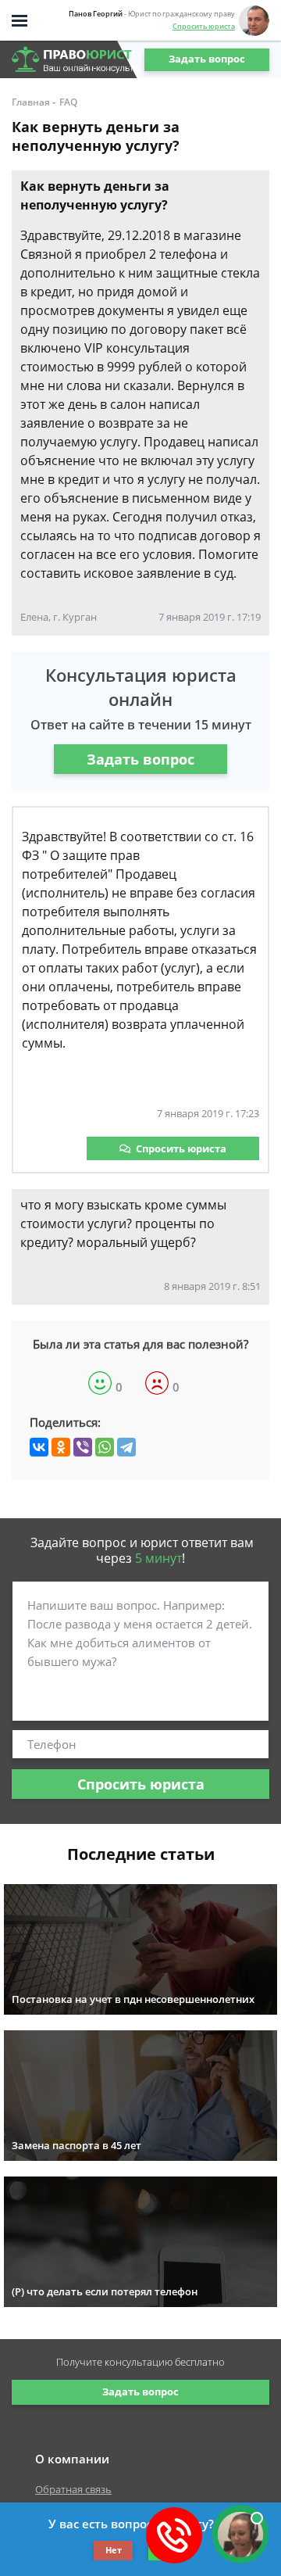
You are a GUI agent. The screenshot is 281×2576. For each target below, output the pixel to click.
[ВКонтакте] (39, 1447)
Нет (114, 2550)
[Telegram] (126, 1447)
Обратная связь (73, 2489)
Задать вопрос (207, 59)
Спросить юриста (204, 26)
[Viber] (83, 1447)
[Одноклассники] (61, 1447)
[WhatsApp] (105, 1447)
